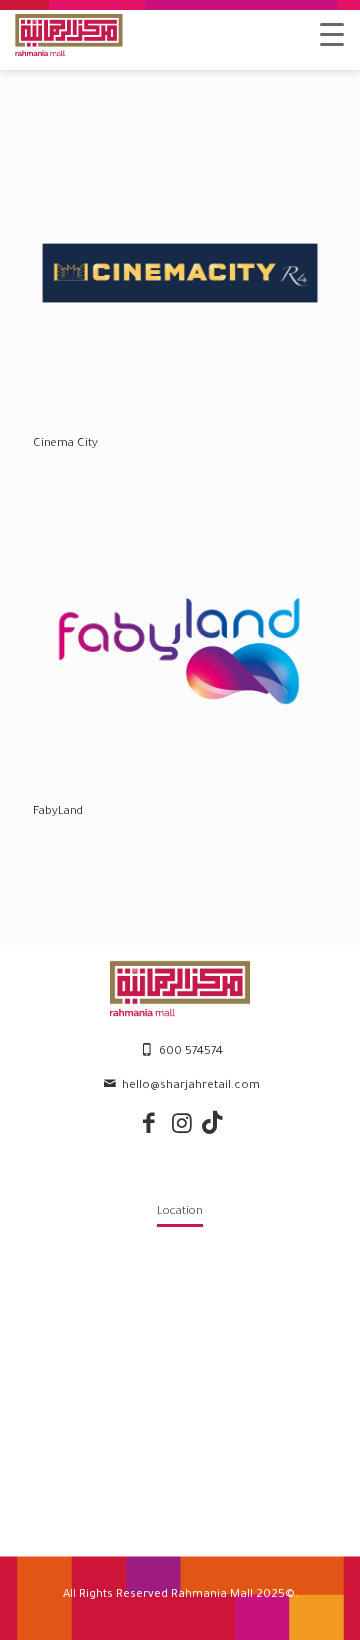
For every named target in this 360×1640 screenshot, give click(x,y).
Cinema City (65, 444)
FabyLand (58, 812)
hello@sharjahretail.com (191, 1086)
